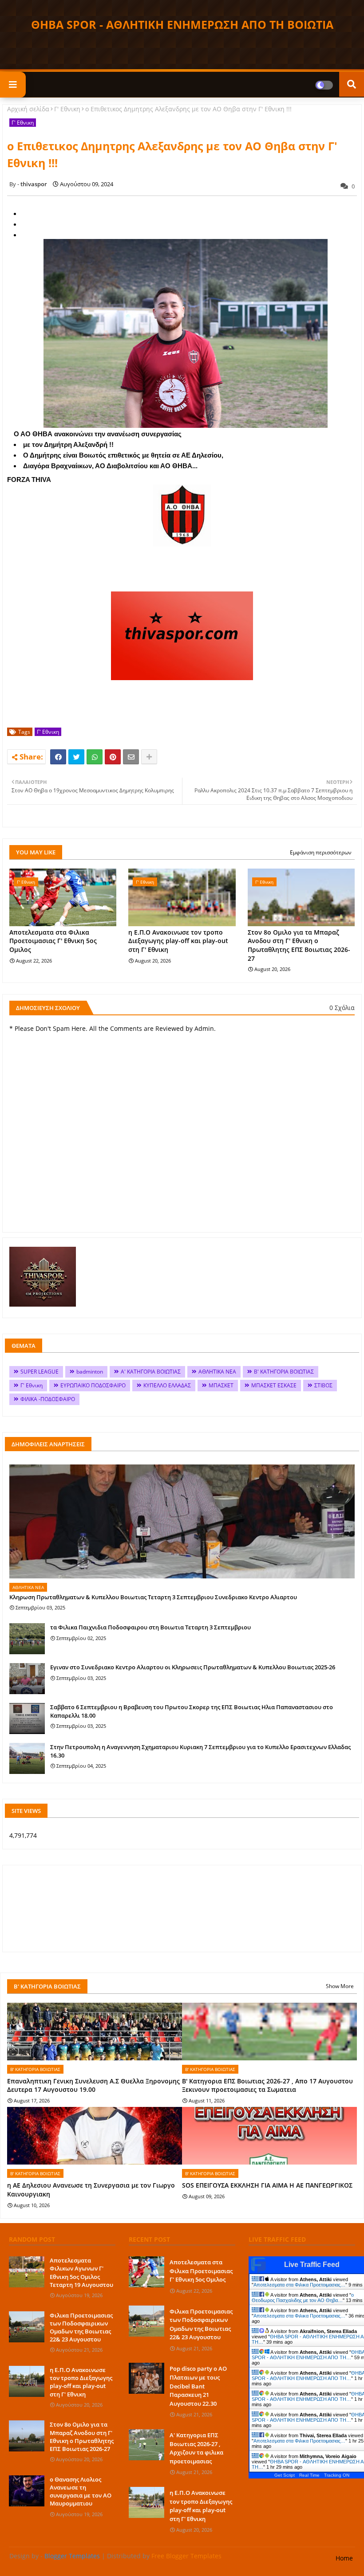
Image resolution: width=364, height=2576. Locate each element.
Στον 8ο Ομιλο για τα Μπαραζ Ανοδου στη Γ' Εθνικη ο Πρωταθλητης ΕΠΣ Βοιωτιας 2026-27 (299, 945)
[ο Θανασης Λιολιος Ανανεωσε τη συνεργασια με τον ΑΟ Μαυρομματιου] (27, 2491)
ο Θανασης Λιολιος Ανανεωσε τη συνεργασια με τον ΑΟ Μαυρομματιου (81, 2492)
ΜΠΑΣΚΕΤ (221, 1385)
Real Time (309, 2475)
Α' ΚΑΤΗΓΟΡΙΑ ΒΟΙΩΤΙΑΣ (151, 1372)
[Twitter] (76, 757)
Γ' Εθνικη (67, 109)
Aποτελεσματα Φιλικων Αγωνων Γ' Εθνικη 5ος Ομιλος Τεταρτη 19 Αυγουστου (81, 2273)
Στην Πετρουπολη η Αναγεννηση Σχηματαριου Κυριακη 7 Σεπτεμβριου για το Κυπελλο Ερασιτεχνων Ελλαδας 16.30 (200, 1751)
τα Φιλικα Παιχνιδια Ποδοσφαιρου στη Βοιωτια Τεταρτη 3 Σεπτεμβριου (150, 1627)
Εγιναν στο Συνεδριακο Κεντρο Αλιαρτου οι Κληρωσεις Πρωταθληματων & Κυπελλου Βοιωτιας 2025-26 (193, 1667)
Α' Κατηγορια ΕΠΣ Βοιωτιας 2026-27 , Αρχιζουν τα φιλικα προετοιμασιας (196, 2448)
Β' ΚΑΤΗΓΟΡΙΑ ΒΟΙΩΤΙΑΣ (284, 1372)
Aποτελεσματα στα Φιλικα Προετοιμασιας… (299, 2285)
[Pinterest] (113, 757)
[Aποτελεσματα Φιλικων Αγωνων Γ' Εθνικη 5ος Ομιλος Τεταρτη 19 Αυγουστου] (27, 2272)
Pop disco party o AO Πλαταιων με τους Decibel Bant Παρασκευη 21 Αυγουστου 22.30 (198, 2386)
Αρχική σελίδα (28, 109)
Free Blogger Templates (186, 2556)
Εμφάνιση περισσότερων (321, 852)
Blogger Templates (72, 2556)
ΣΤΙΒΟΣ (323, 1385)
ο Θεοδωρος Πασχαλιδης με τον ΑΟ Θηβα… (303, 2298)
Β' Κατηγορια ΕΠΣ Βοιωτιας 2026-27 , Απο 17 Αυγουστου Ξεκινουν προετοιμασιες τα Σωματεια (267, 2085)
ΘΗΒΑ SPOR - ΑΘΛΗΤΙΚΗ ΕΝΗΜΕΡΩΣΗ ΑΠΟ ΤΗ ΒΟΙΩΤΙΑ (182, 24)
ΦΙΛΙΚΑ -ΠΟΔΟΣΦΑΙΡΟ (48, 1399)
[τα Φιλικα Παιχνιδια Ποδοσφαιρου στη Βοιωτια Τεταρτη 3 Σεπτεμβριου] (27, 1639)
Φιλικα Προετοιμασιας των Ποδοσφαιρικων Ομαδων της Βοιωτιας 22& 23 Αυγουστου (81, 2327)
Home (344, 2558)
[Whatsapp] (95, 757)
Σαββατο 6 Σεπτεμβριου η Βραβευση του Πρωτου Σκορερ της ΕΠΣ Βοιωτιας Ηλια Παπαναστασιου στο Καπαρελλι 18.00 (192, 1711)
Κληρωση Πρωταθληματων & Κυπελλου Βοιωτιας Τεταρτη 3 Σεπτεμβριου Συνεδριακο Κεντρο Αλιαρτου (153, 1597)
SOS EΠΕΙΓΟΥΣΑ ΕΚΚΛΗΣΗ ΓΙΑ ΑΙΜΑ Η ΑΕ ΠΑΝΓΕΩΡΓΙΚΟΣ (267, 2185)
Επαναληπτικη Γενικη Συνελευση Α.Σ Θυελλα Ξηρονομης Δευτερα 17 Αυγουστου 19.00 (93, 2085)
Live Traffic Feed (312, 2265)
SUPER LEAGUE (40, 1372)
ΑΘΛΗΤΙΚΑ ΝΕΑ (217, 1372)
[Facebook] (58, 757)
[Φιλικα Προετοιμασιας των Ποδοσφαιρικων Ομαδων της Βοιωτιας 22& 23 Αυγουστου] (27, 2327)
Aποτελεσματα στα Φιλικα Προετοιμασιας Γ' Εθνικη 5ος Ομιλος (53, 941)
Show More (340, 1986)
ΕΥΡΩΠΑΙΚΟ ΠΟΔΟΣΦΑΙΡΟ (93, 1385)
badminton (90, 1372)
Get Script (285, 2475)
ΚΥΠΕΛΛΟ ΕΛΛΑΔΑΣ (167, 1385)
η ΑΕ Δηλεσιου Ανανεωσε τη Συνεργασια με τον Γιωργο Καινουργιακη (91, 2190)
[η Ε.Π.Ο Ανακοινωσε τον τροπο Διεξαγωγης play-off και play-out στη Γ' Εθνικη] (27, 2381)
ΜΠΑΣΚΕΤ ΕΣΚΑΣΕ (274, 1385)
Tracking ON (337, 2475)
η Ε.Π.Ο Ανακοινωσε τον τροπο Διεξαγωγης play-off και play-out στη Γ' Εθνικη (178, 941)
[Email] (131, 757)
